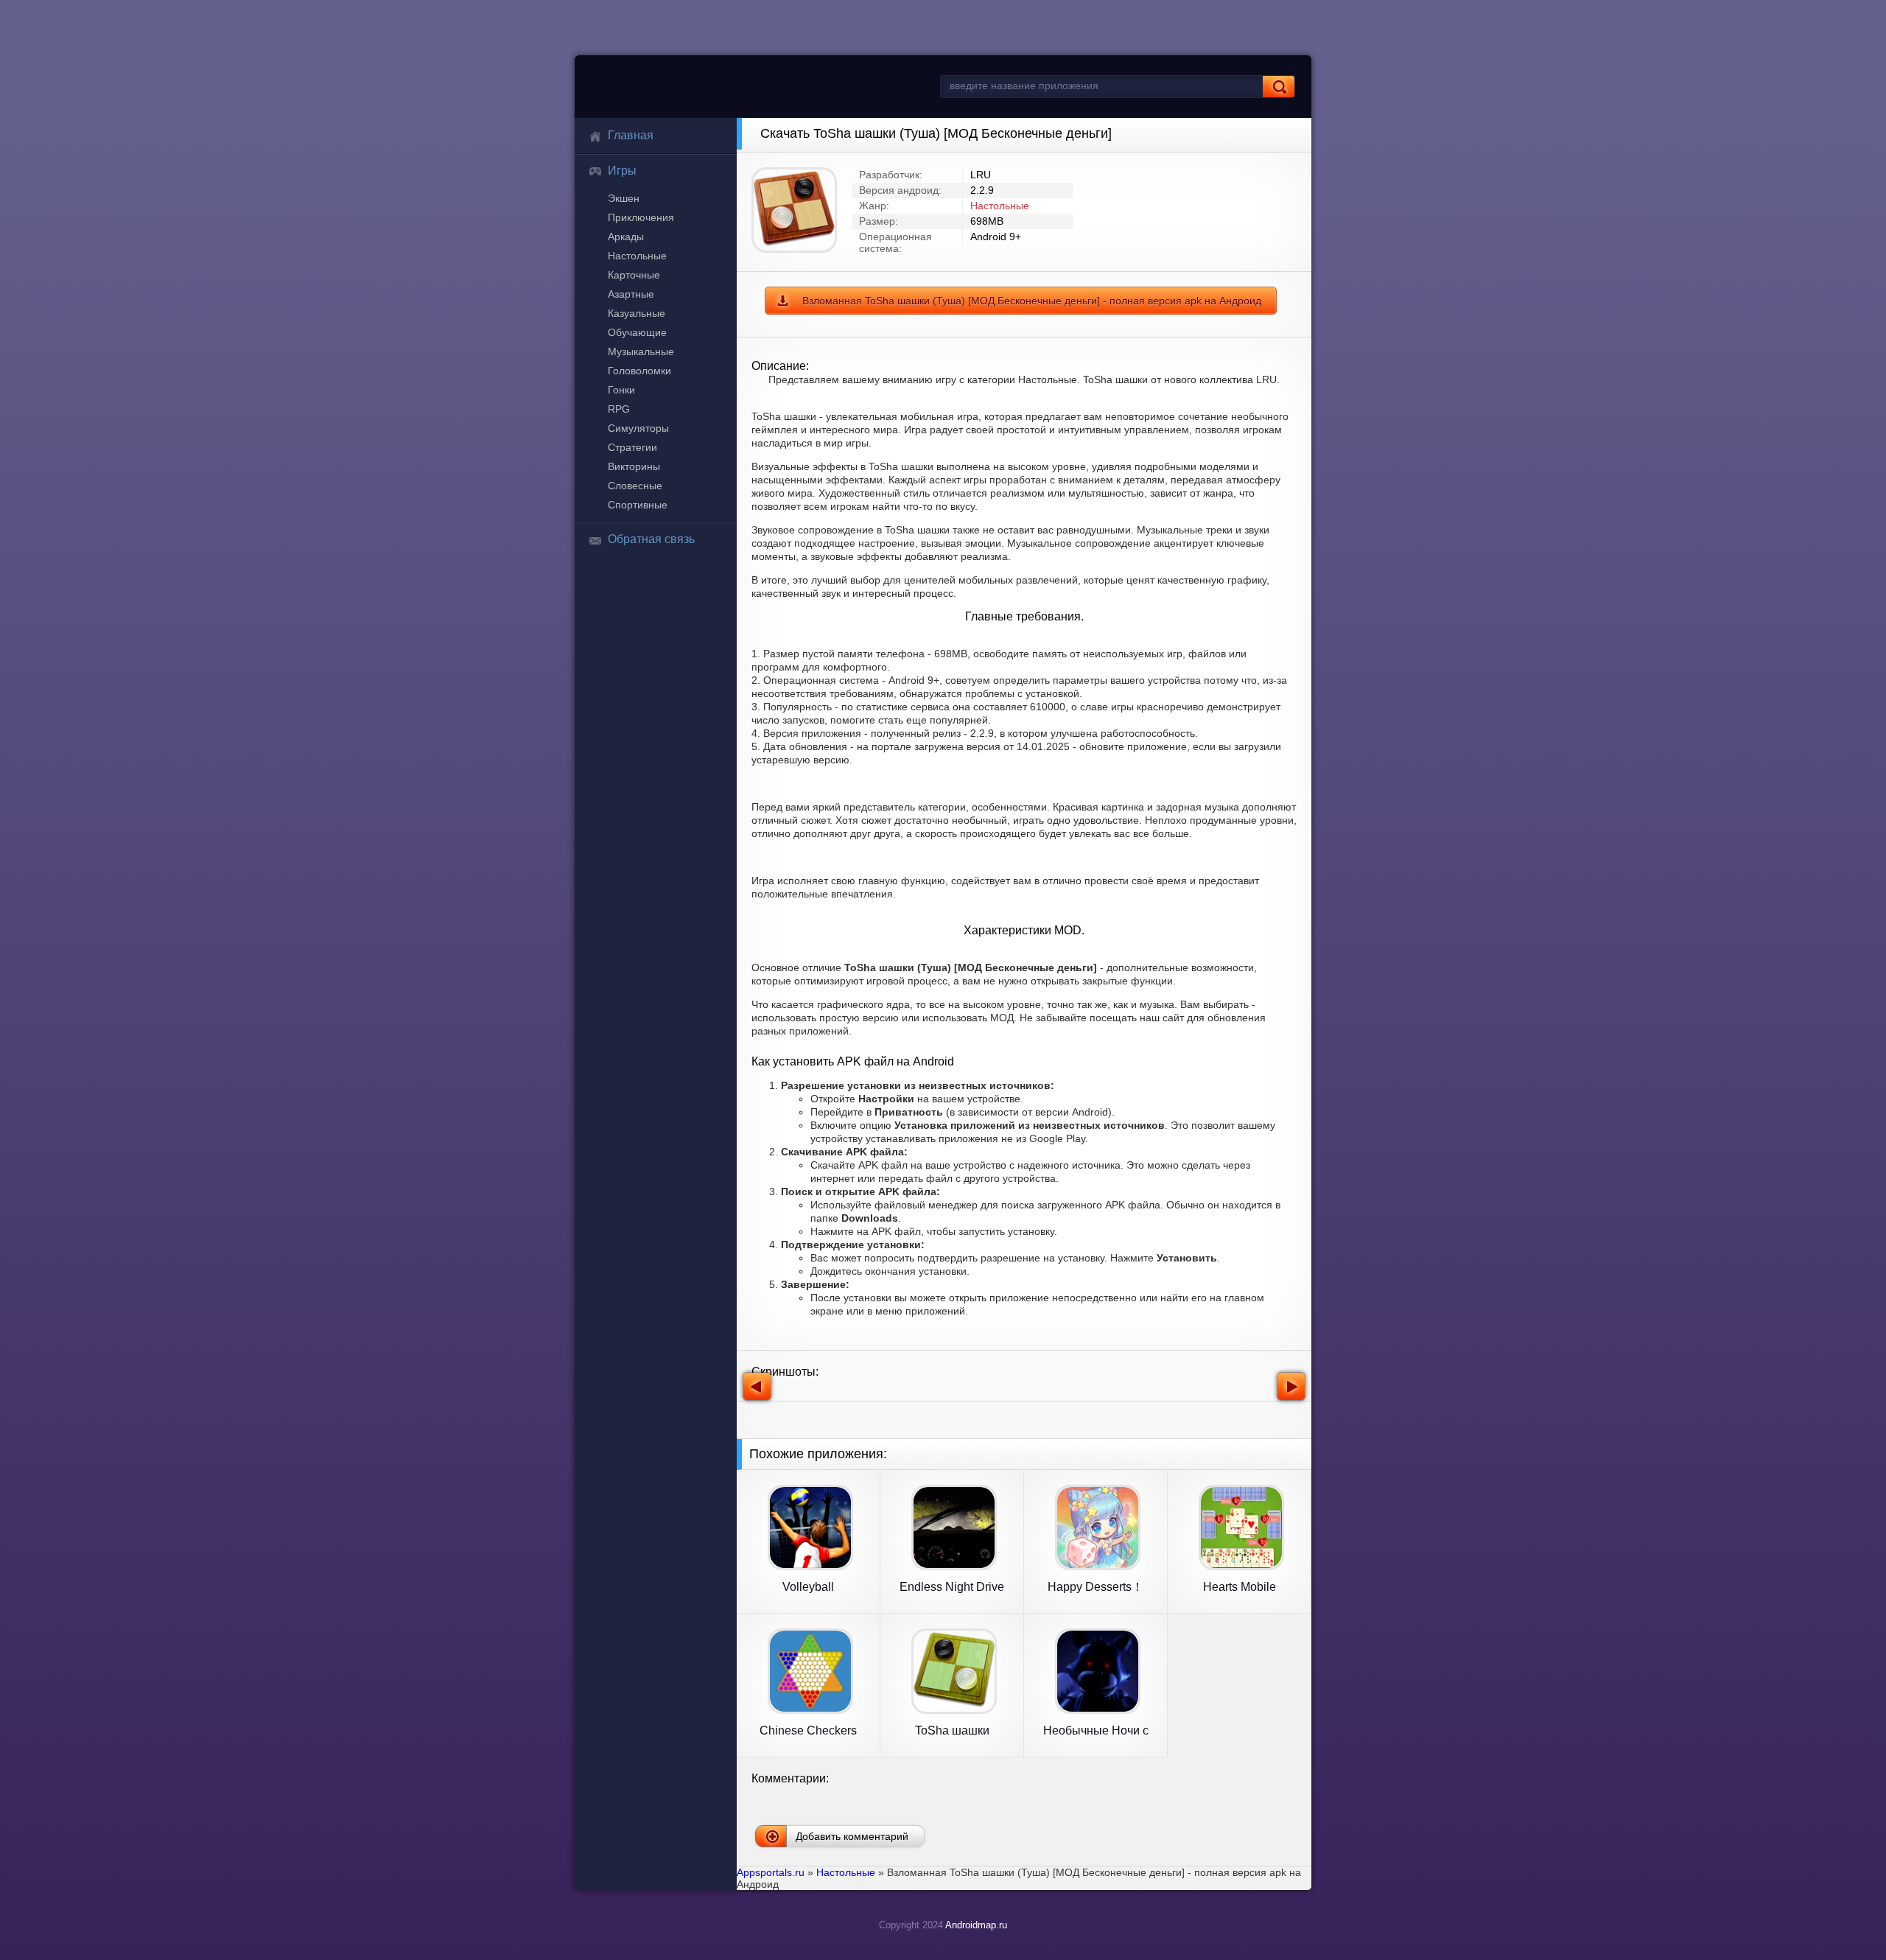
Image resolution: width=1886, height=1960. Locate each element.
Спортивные (638, 505)
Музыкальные (641, 351)
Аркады (626, 237)
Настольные (637, 256)
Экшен (624, 198)
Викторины (634, 466)
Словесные (635, 486)
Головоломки (639, 371)
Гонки (621, 390)
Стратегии (632, 447)
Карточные (634, 275)
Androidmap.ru (976, 1925)
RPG (619, 409)
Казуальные (637, 313)
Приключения (641, 217)
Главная (631, 135)
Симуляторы (638, 428)
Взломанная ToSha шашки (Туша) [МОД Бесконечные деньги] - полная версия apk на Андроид (1032, 301)
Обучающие (637, 332)
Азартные (631, 294)
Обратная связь (651, 539)
